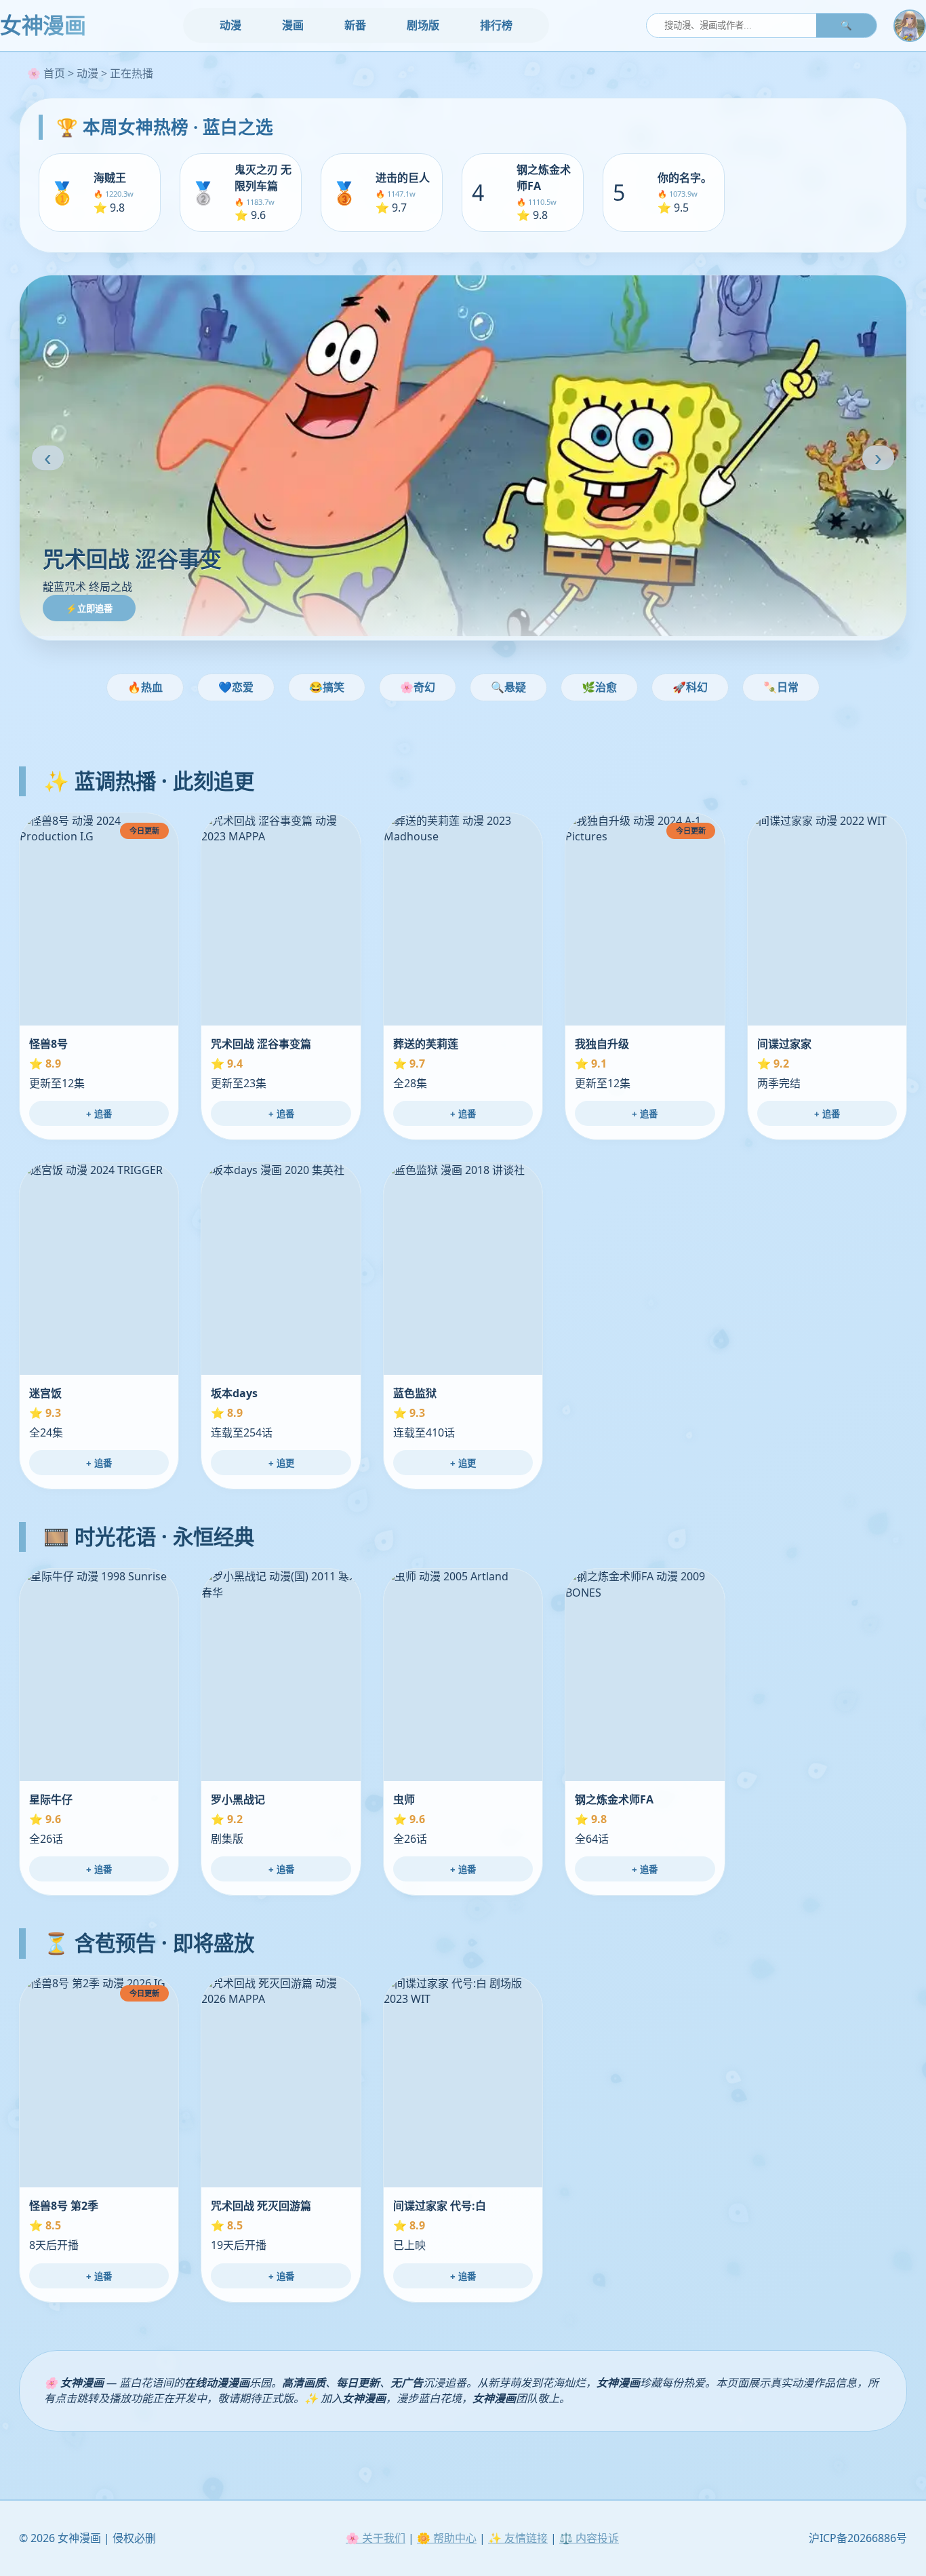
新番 (355, 25)
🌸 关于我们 (376, 2538)
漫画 (293, 25)
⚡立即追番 (89, 609)
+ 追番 (99, 1114)
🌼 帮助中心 (447, 2538)
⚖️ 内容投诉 (589, 2538)
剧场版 (423, 25)
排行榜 (496, 25)
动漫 (230, 25)
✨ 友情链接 (518, 2538)
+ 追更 (281, 1463)
